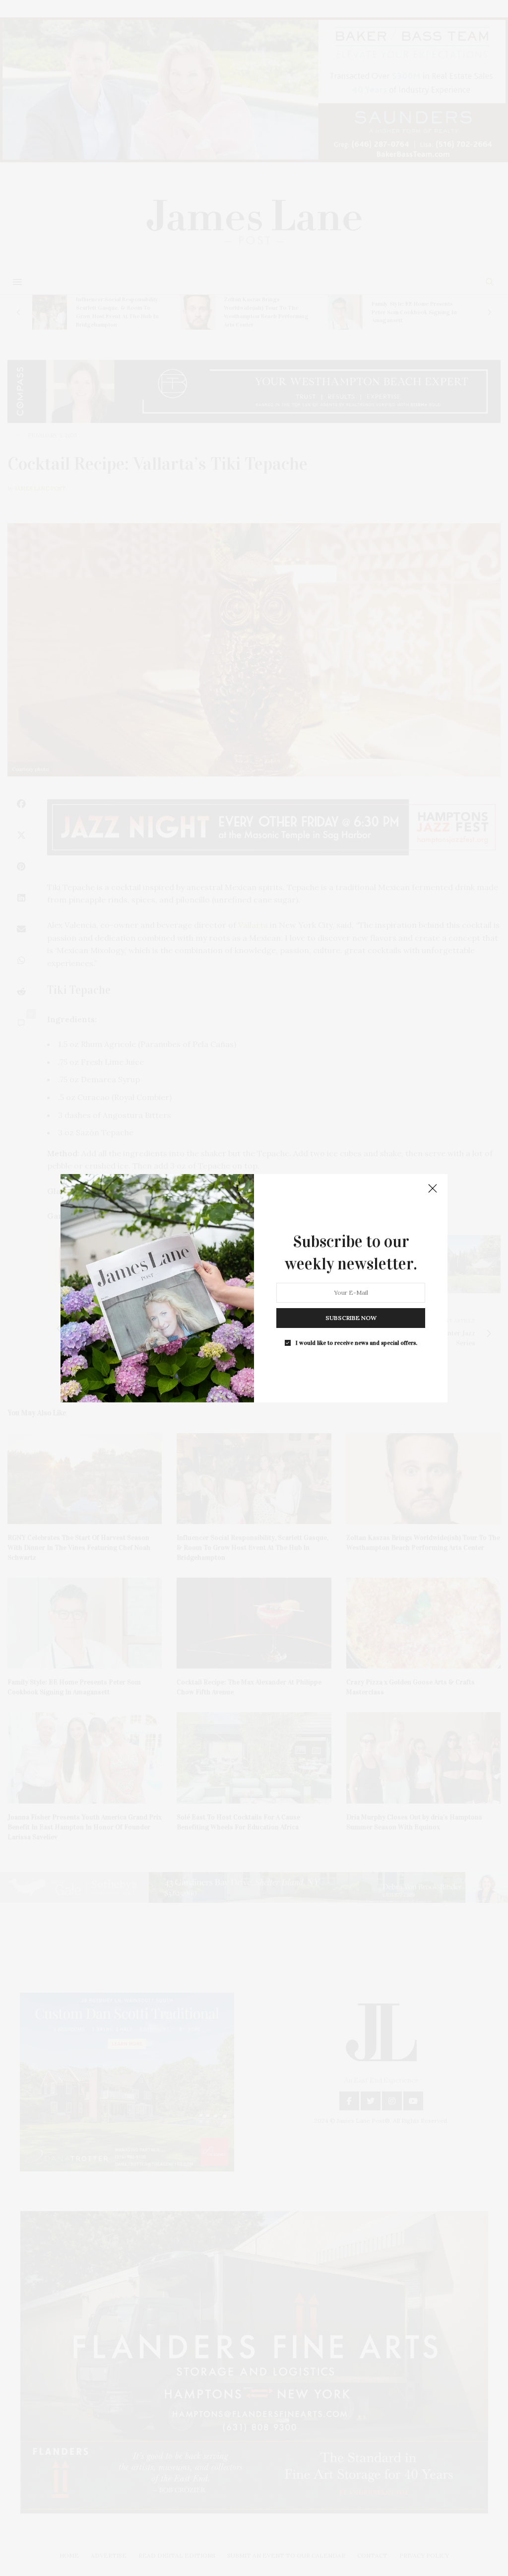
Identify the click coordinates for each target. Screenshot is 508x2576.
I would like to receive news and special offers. (356, 1342)
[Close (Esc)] (433, 1189)
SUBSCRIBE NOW (351, 1317)
